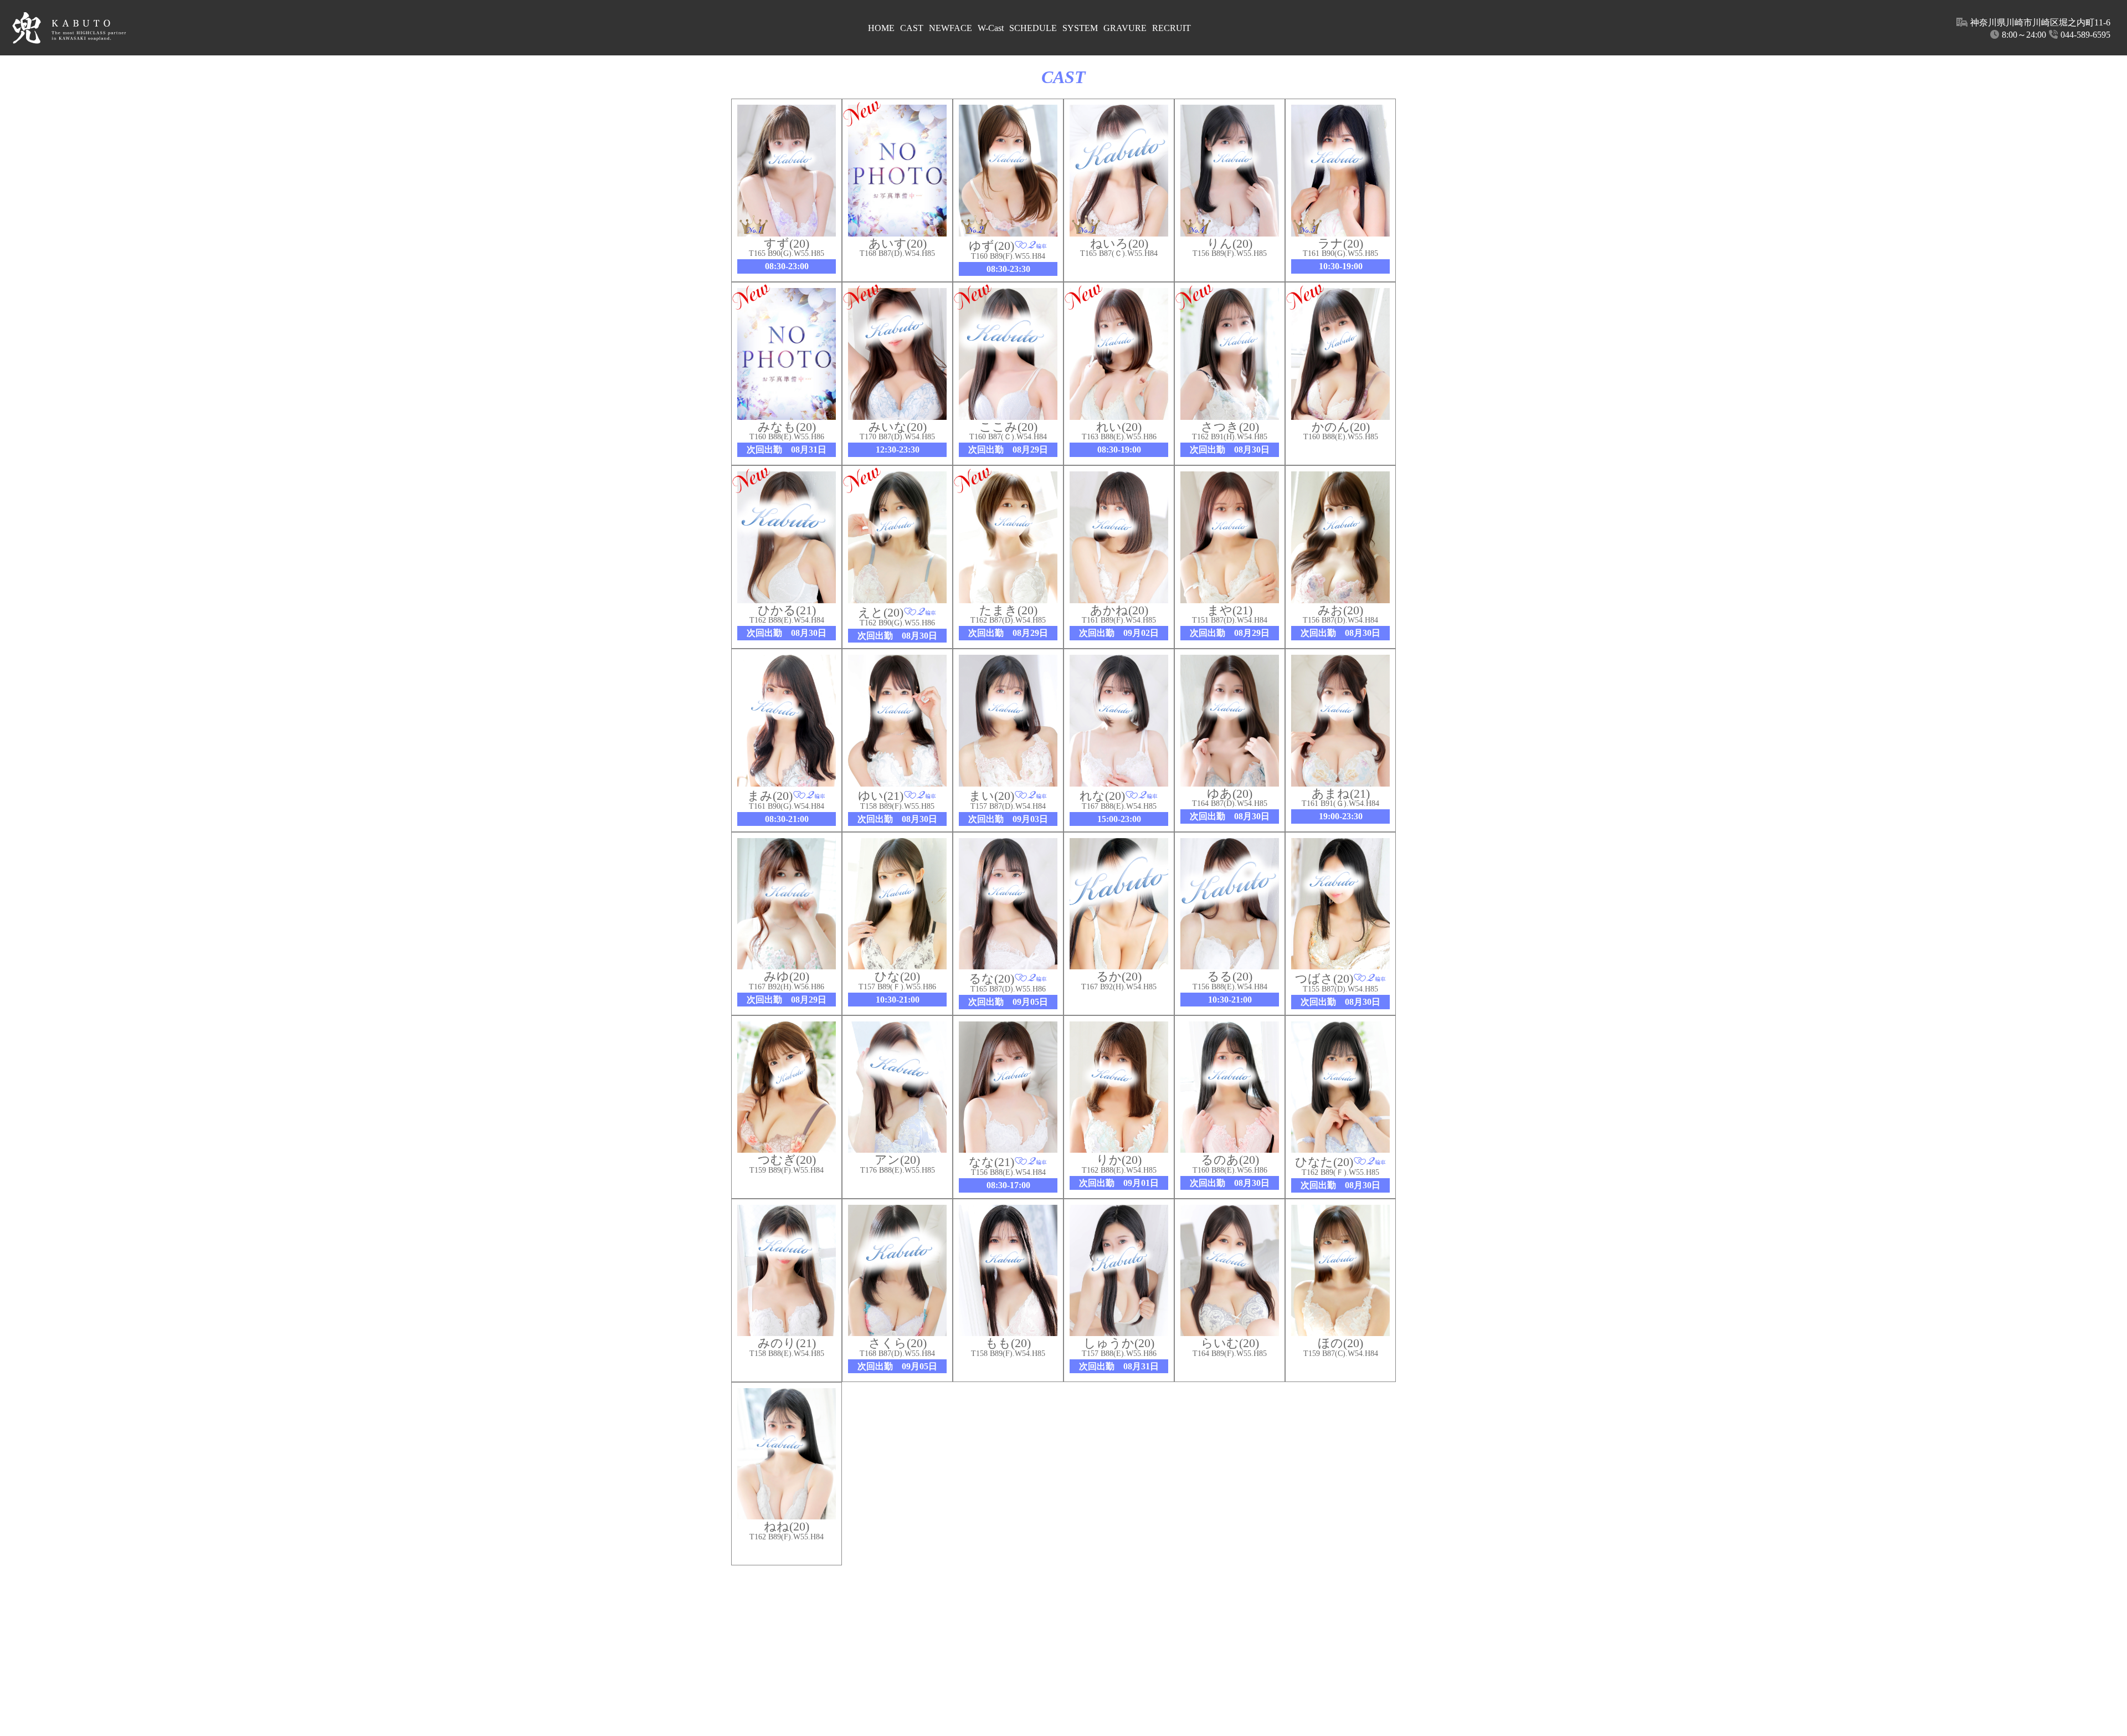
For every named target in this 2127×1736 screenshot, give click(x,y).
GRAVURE (1125, 28)
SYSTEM (1080, 28)
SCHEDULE (1033, 28)
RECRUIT (1172, 28)
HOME (881, 28)
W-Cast (991, 28)
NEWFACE (951, 28)
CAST (912, 28)
